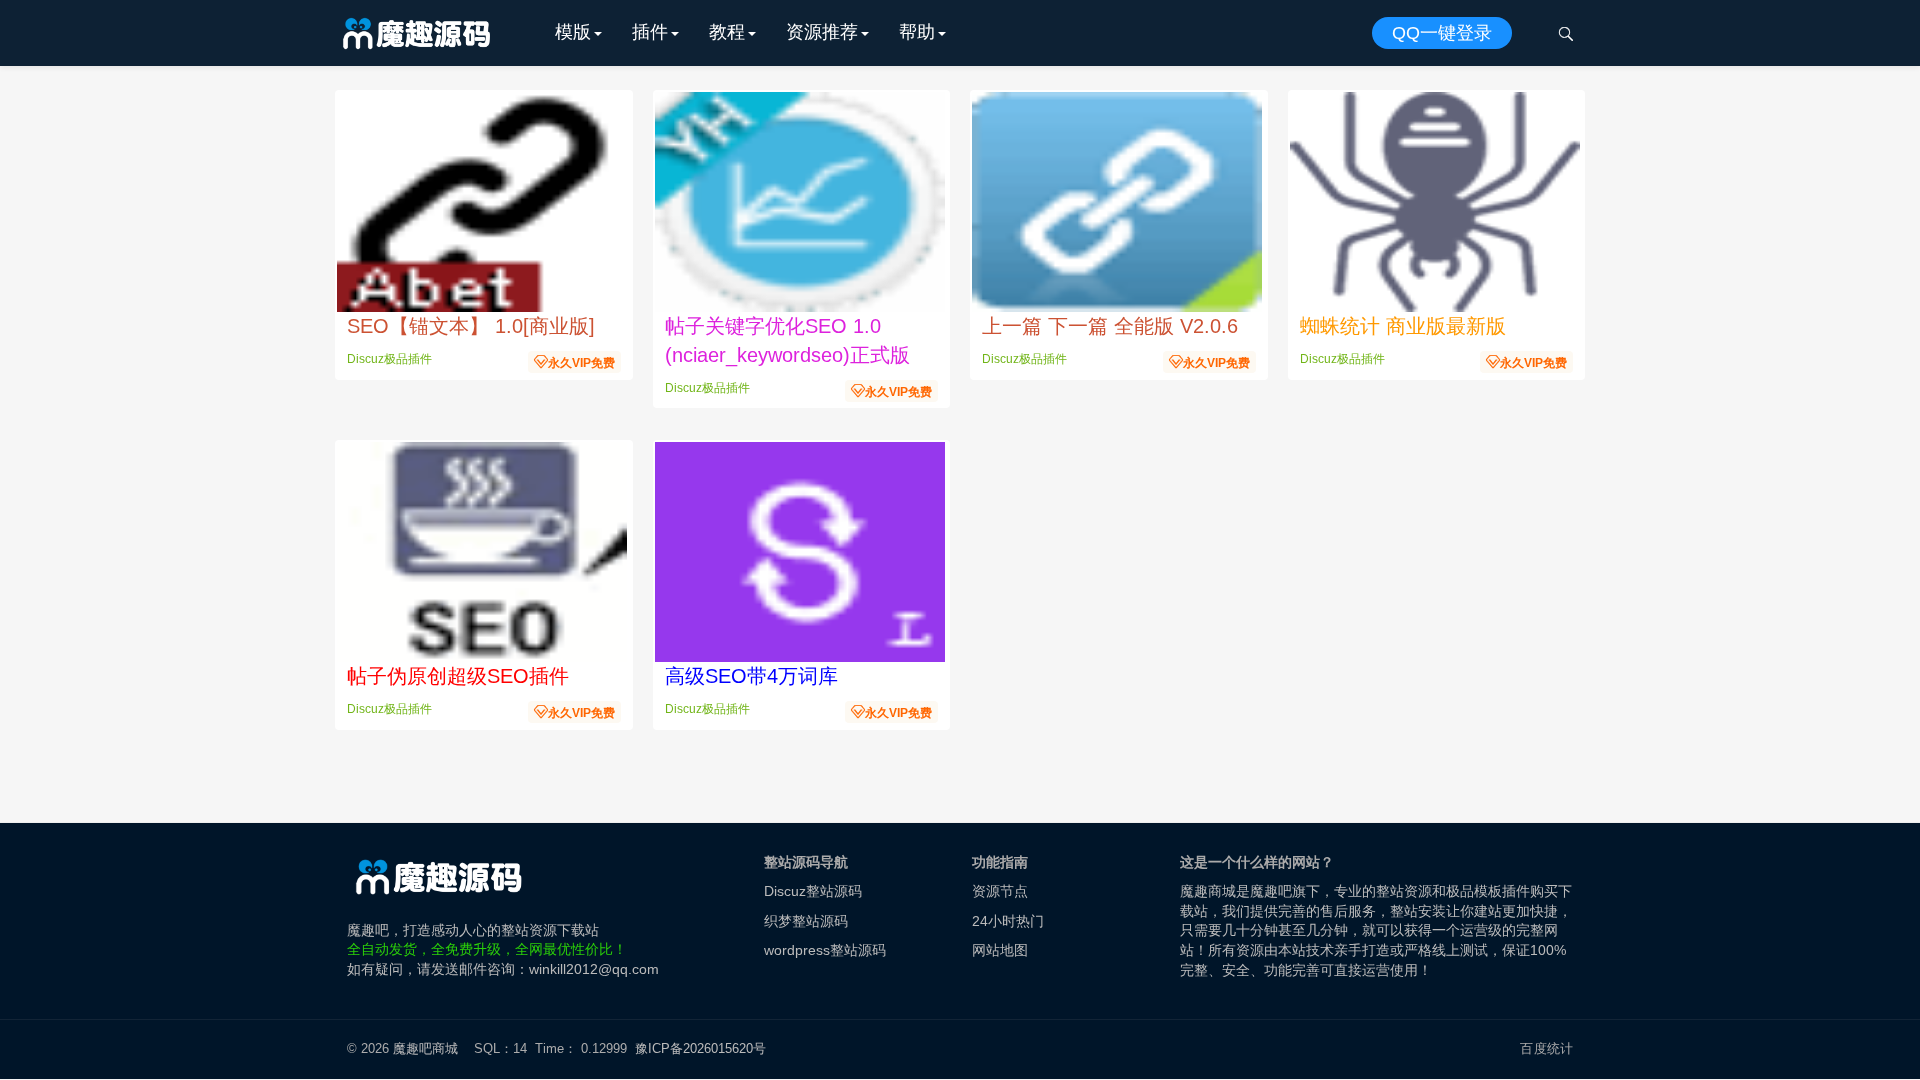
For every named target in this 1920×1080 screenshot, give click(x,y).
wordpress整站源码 (825, 950)
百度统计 (1546, 1048)
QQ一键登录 (1442, 33)
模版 (573, 32)
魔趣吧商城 (425, 1048)
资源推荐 (822, 32)
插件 (650, 32)
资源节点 (1000, 891)
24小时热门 (1008, 921)
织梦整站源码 (806, 921)
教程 (727, 32)
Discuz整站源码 (813, 891)
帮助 (917, 32)
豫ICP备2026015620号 (704, 1048)
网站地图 (1000, 950)
